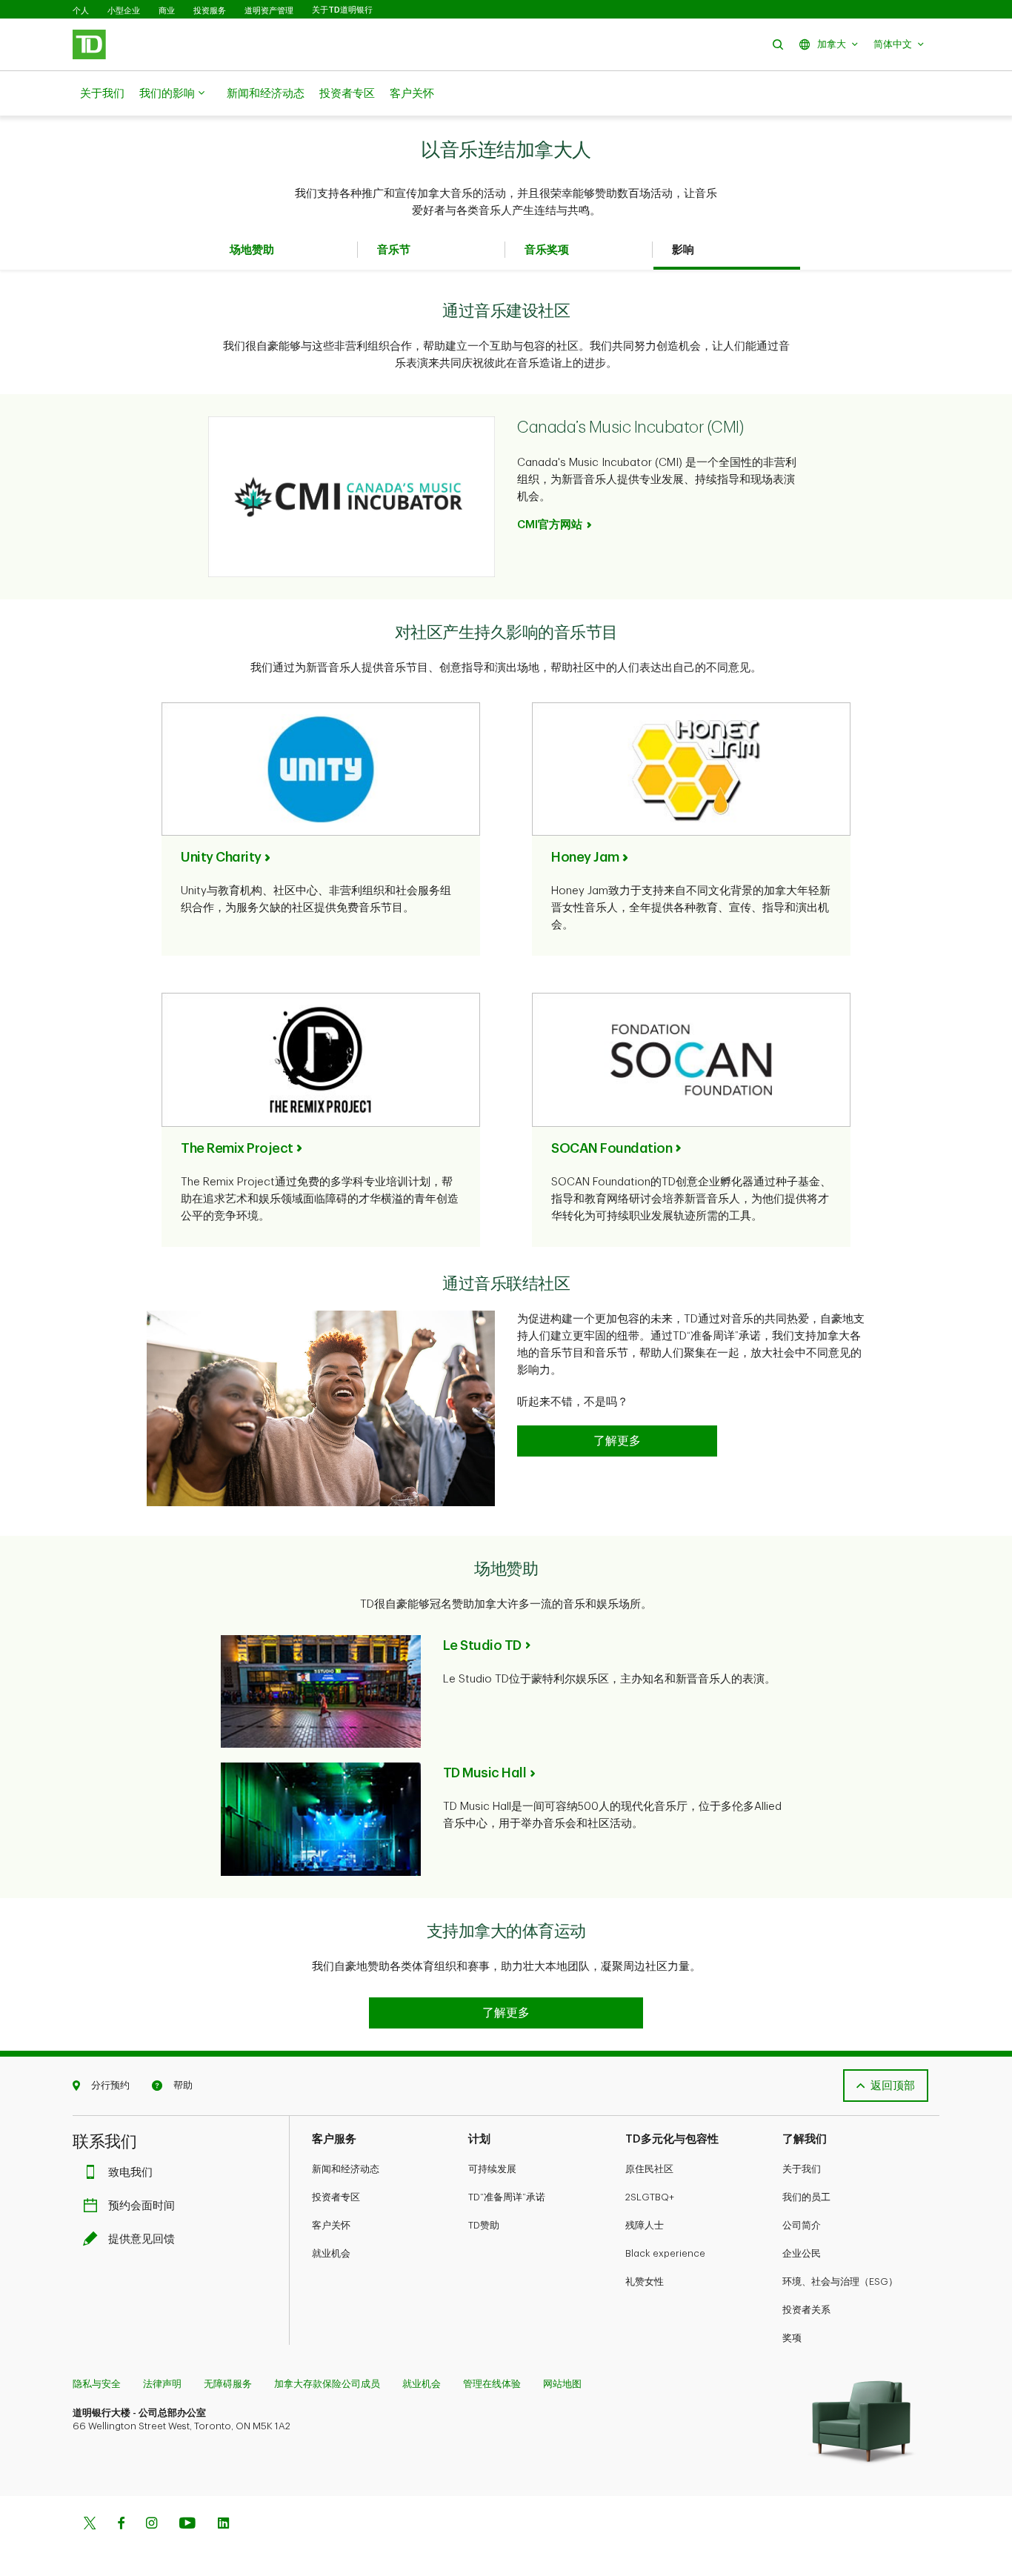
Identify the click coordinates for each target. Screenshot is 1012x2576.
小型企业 (124, 10)
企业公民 (802, 2253)
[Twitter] (90, 2525)
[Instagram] (152, 2525)
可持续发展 (492, 2169)
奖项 (792, 2338)
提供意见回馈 (142, 2239)
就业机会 (331, 2253)
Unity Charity (221, 857)
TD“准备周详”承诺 (507, 2197)
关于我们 (102, 94)
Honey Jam (585, 857)
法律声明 (162, 2384)
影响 (683, 250)
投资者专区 (347, 94)
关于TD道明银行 (342, 10)
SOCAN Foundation (612, 1148)
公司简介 (802, 2225)
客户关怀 (412, 94)
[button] (778, 44)
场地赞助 (252, 250)
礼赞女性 (645, 2282)
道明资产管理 (269, 10)
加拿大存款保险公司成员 (327, 2384)
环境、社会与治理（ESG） (840, 2282)
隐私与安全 (97, 2384)
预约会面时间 (142, 2206)
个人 (81, 10)
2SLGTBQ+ (650, 2197)
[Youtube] (187, 2525)
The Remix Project (237, 1148)
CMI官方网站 (550, 525)
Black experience (665, 2253)
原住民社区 (649, 2169)
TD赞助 (484, 2225)
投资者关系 (806, 2310)
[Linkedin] (223, 2525)
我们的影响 (167, 94)
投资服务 (210, 10)
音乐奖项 (547, 250)
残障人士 (645, 2225)
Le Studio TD (482, 1645)
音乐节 (394, 250)
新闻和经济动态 (266, 94)
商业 (167, 10)
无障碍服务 (228, 2384)
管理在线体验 (492, 2384)
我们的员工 (806, 2197)
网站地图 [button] (562, 2384)
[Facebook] (121, 2525)
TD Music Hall (485, 1773)
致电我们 (130, 2173)
